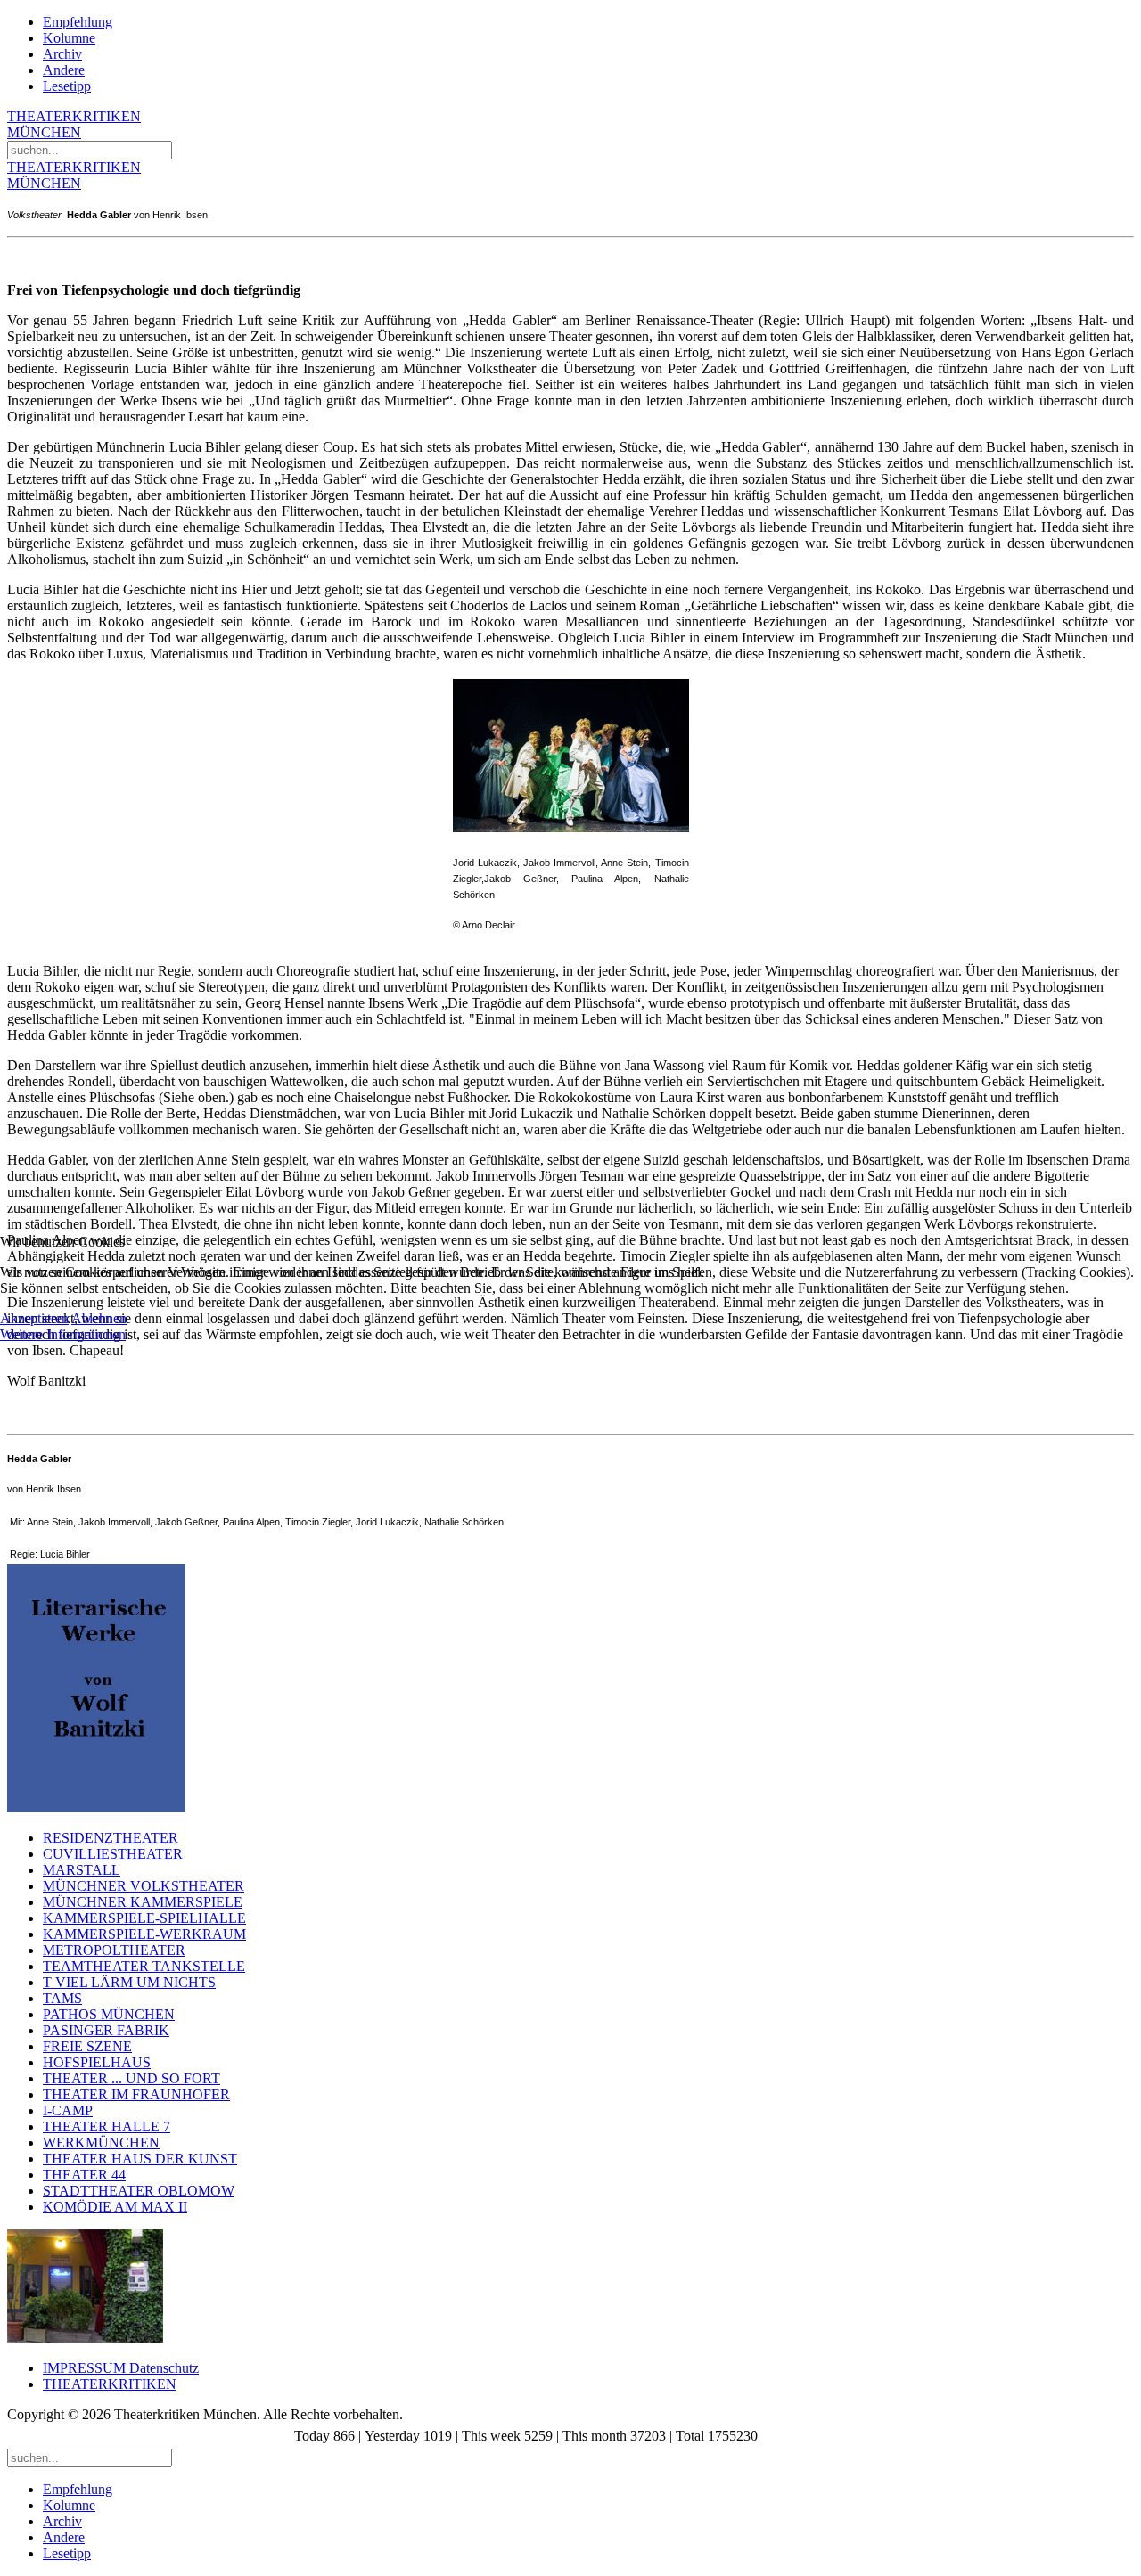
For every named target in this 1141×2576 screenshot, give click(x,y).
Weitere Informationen (63, 1334)
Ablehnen (99, 1318)
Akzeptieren (34, 1318)
